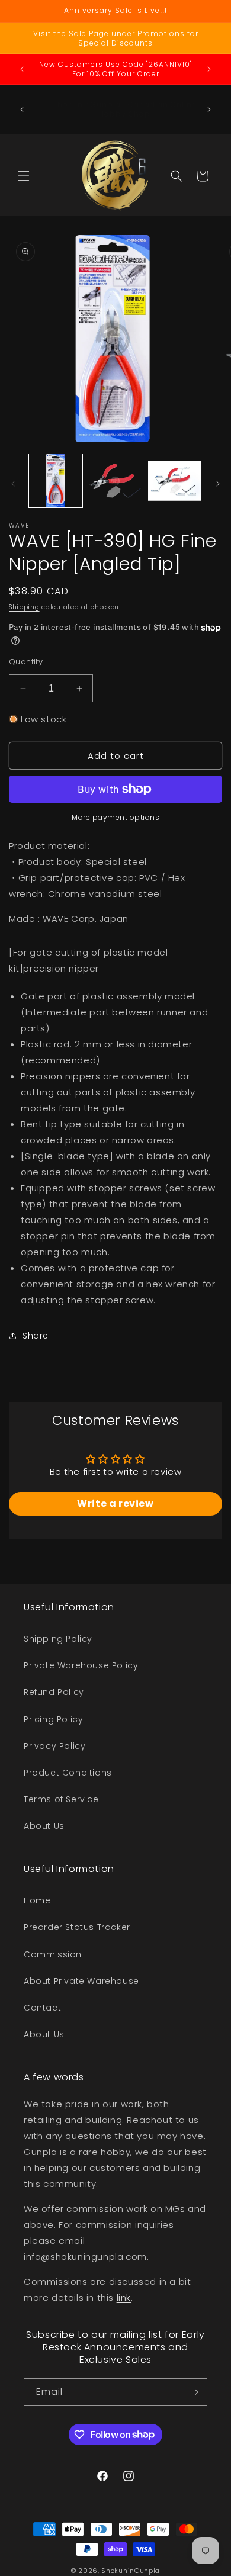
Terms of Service (61, 1799)
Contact (42, 2008)
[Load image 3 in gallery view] (175, 481)
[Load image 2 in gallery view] (115, 481)
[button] (24, 176)
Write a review (115, 1504)
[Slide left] (13, 484)
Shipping (24, 607)
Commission (53, 1954)
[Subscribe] (194, 2392)
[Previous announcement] (22, 69)
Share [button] (36, 1336)
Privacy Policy (54, 1746)
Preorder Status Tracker (77, 1927)
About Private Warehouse (81, 1981)
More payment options (115, 817)
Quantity (26, 662)
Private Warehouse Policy (81, 1665)
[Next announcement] (209, 69)
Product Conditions (68, 1773)
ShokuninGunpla (131, 2571)
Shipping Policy (58, 1639)
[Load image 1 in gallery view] (56, 481)
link (124, 2297)
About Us (44, 1826)
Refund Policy (54, 1692)
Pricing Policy (53, 1719)
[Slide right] (218, 484)
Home (37, 1900)
